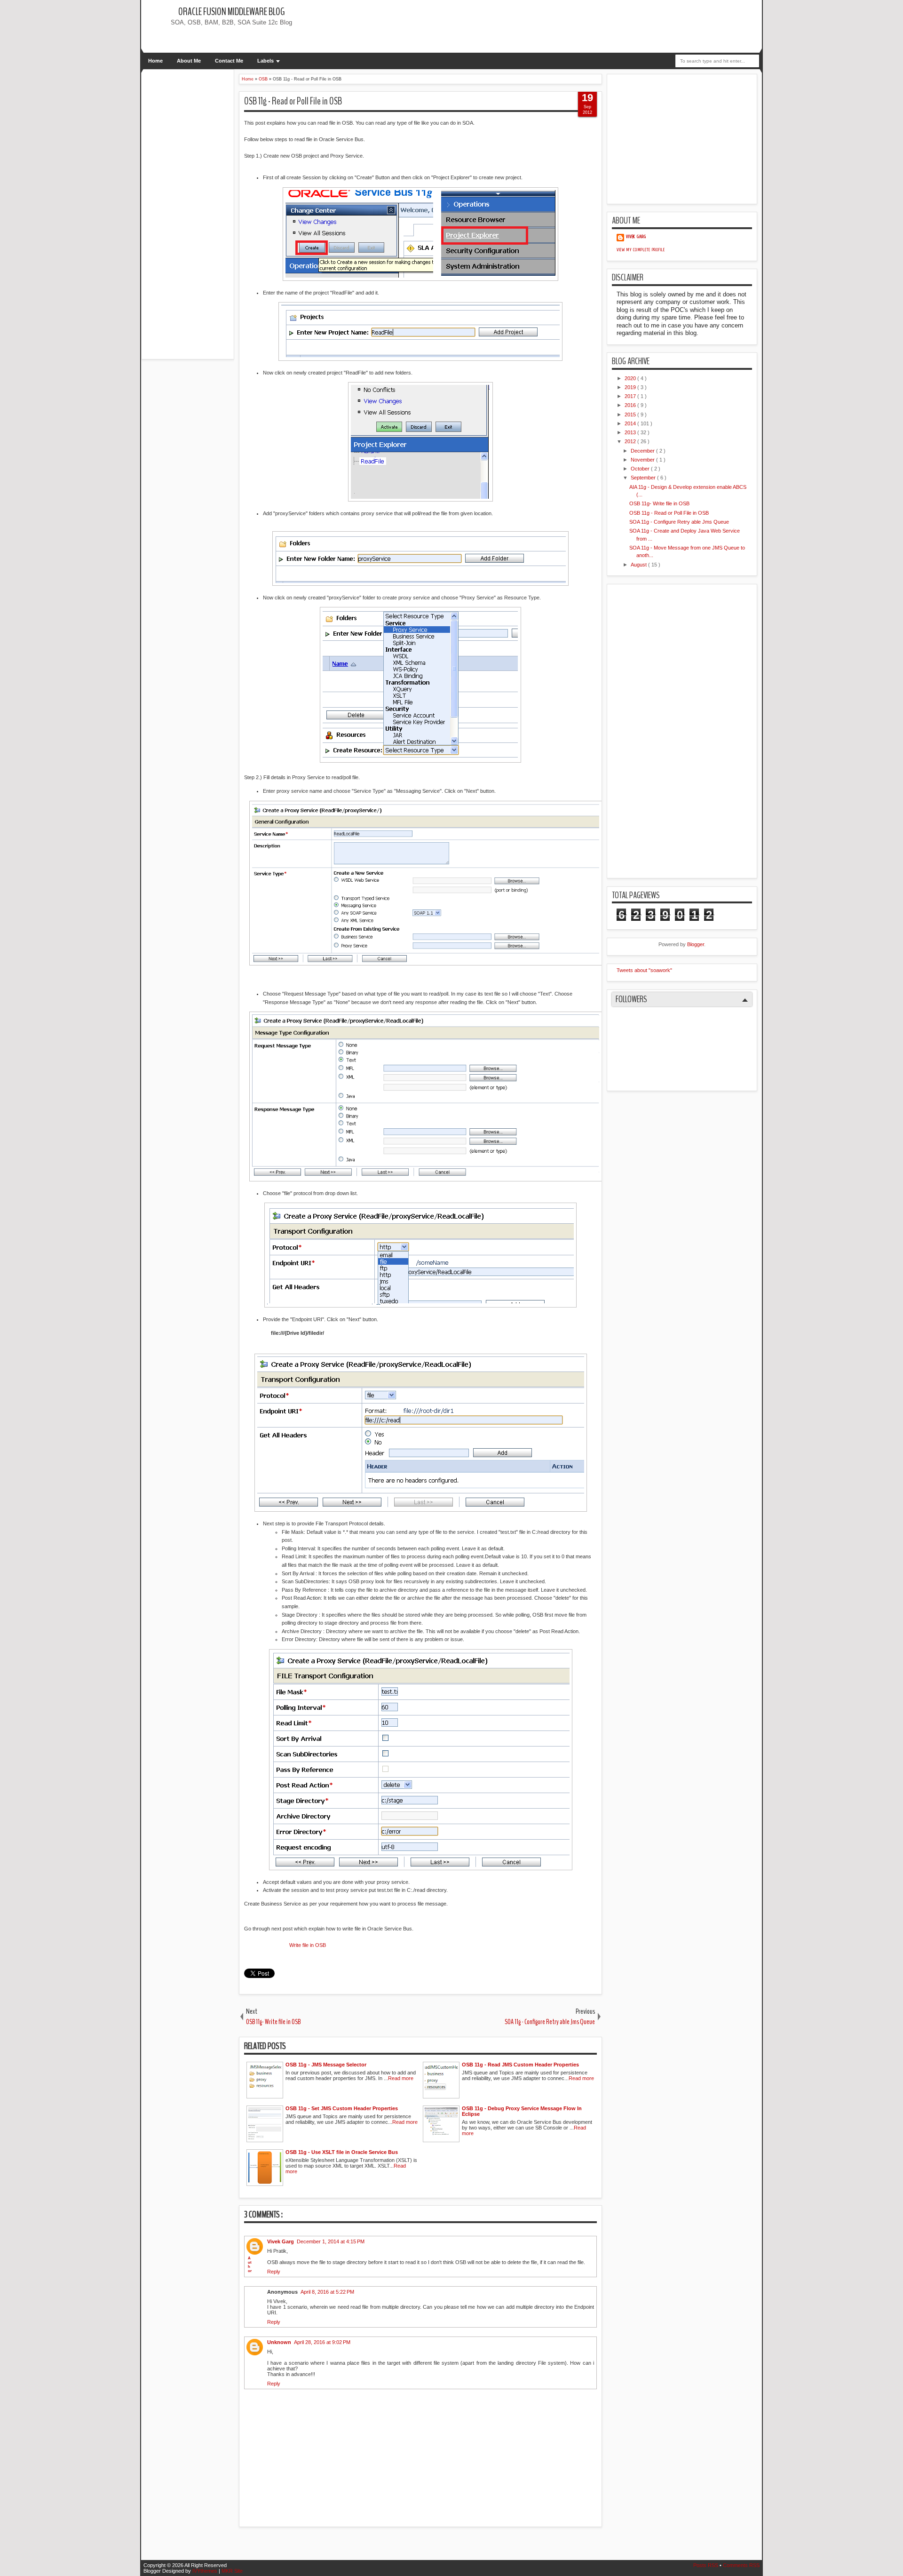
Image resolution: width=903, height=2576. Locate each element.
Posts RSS (706, 2565)
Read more (401, 2078)
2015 (631, 415)
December (643, 451)
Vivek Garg (281, 2241)
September (644, 478)
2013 (631, 432)
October (641, 469)
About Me (189, 61)
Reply (274, 2272)
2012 (631, 441)
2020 (631, 378)
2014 (631, 423)
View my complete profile (641, 250)
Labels (265, 61)
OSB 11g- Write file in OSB (659, 503)
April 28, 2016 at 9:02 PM (322, 2342)
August (639, 565)
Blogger (696, 944)
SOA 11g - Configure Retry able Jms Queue (679, 522)
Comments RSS (741, 2565)
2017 (631, 396)
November (643, 460)
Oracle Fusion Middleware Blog (231, 12)
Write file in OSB (308, 1945)
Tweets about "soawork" (644, 970)
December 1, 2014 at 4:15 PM (331, 2241)
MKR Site (232, 2571)
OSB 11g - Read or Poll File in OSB (293, 101)
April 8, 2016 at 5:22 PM (327, 2292)
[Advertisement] (488, 26)
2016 (631, 405)
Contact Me (229, 61)
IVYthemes (206, 2571)
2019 (631, 387)
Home (155, 61)
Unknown (279, 2342)
